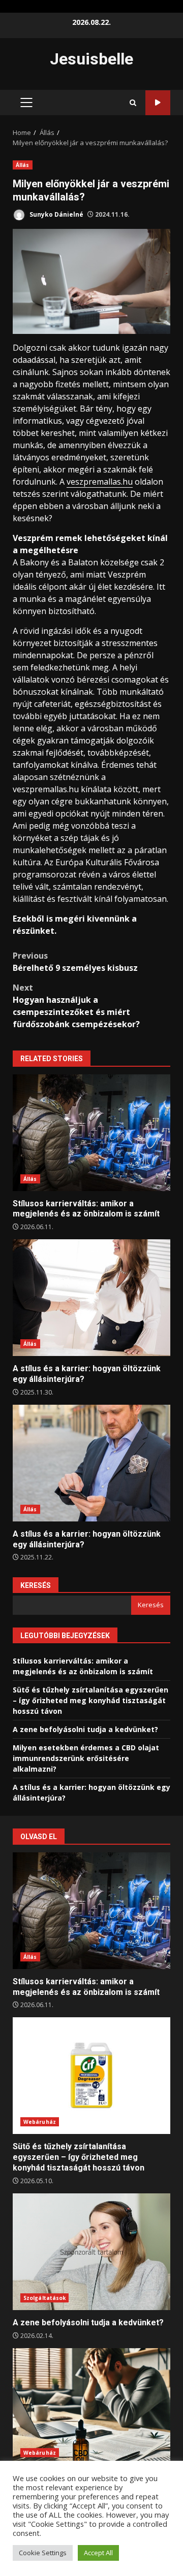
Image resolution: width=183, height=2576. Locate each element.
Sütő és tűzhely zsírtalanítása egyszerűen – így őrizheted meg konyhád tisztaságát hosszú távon (90, 1700)
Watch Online (158, 103)
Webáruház (40, 2122)
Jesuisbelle (91, 59)
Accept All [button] (98, 2553)
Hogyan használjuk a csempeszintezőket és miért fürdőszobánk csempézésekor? (76, 1006)
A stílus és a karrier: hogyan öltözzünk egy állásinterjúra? (91, 1298)
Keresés (36, 1585)
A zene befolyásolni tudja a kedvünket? (85, 1729)
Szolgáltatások (44, 2298)
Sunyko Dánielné (56, 214)
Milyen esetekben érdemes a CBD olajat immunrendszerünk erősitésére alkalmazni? (86, 1758)
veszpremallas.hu (100, 482)
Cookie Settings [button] (43, 2553)
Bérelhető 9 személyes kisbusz (75, 962)
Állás (23, 165)
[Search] (133, 103)
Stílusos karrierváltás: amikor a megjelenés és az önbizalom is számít (91, 1133)
